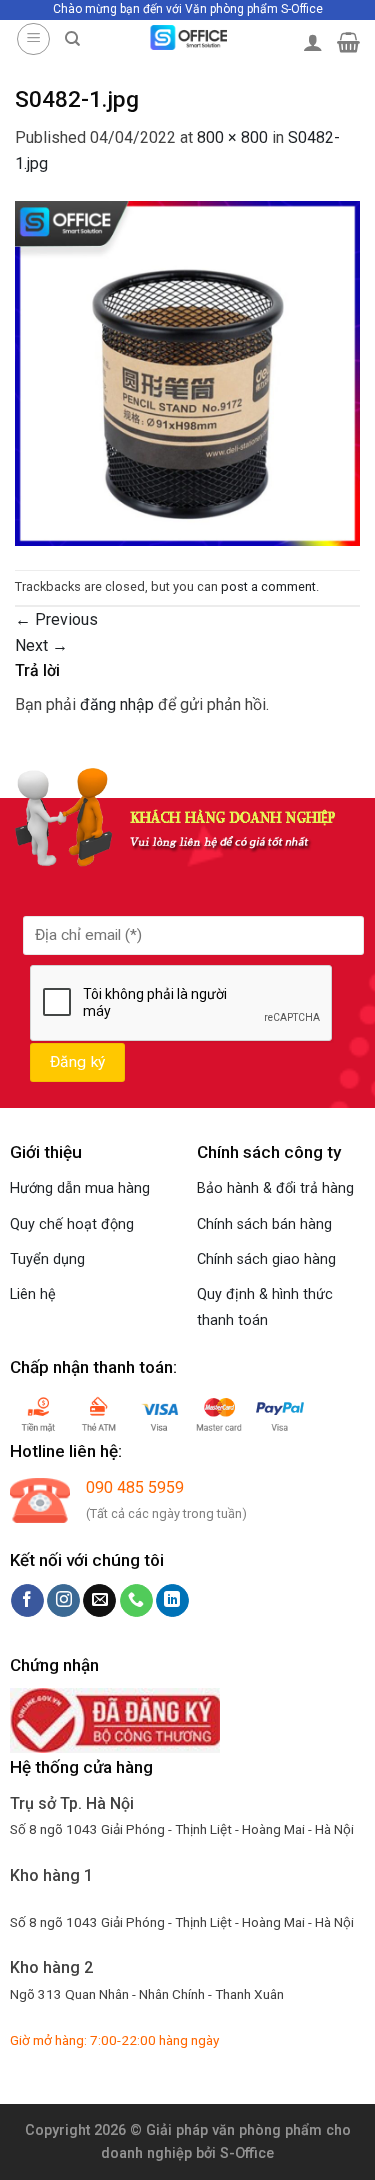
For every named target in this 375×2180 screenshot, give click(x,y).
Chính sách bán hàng (264, 1224)
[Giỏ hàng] (348, 42)
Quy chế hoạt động (72, 1224)
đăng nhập (117, 704)
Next (41, 645)
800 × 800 (232, 137)
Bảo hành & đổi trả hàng (275, 1188)
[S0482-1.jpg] (187, 371)
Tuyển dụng (47, 1259)
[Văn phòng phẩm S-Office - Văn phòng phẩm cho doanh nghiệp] (187, 37)
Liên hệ (33, 1294)
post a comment (268, 586)
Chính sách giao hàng (266, 1259)
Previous (56, 619)
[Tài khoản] (313, 42)
